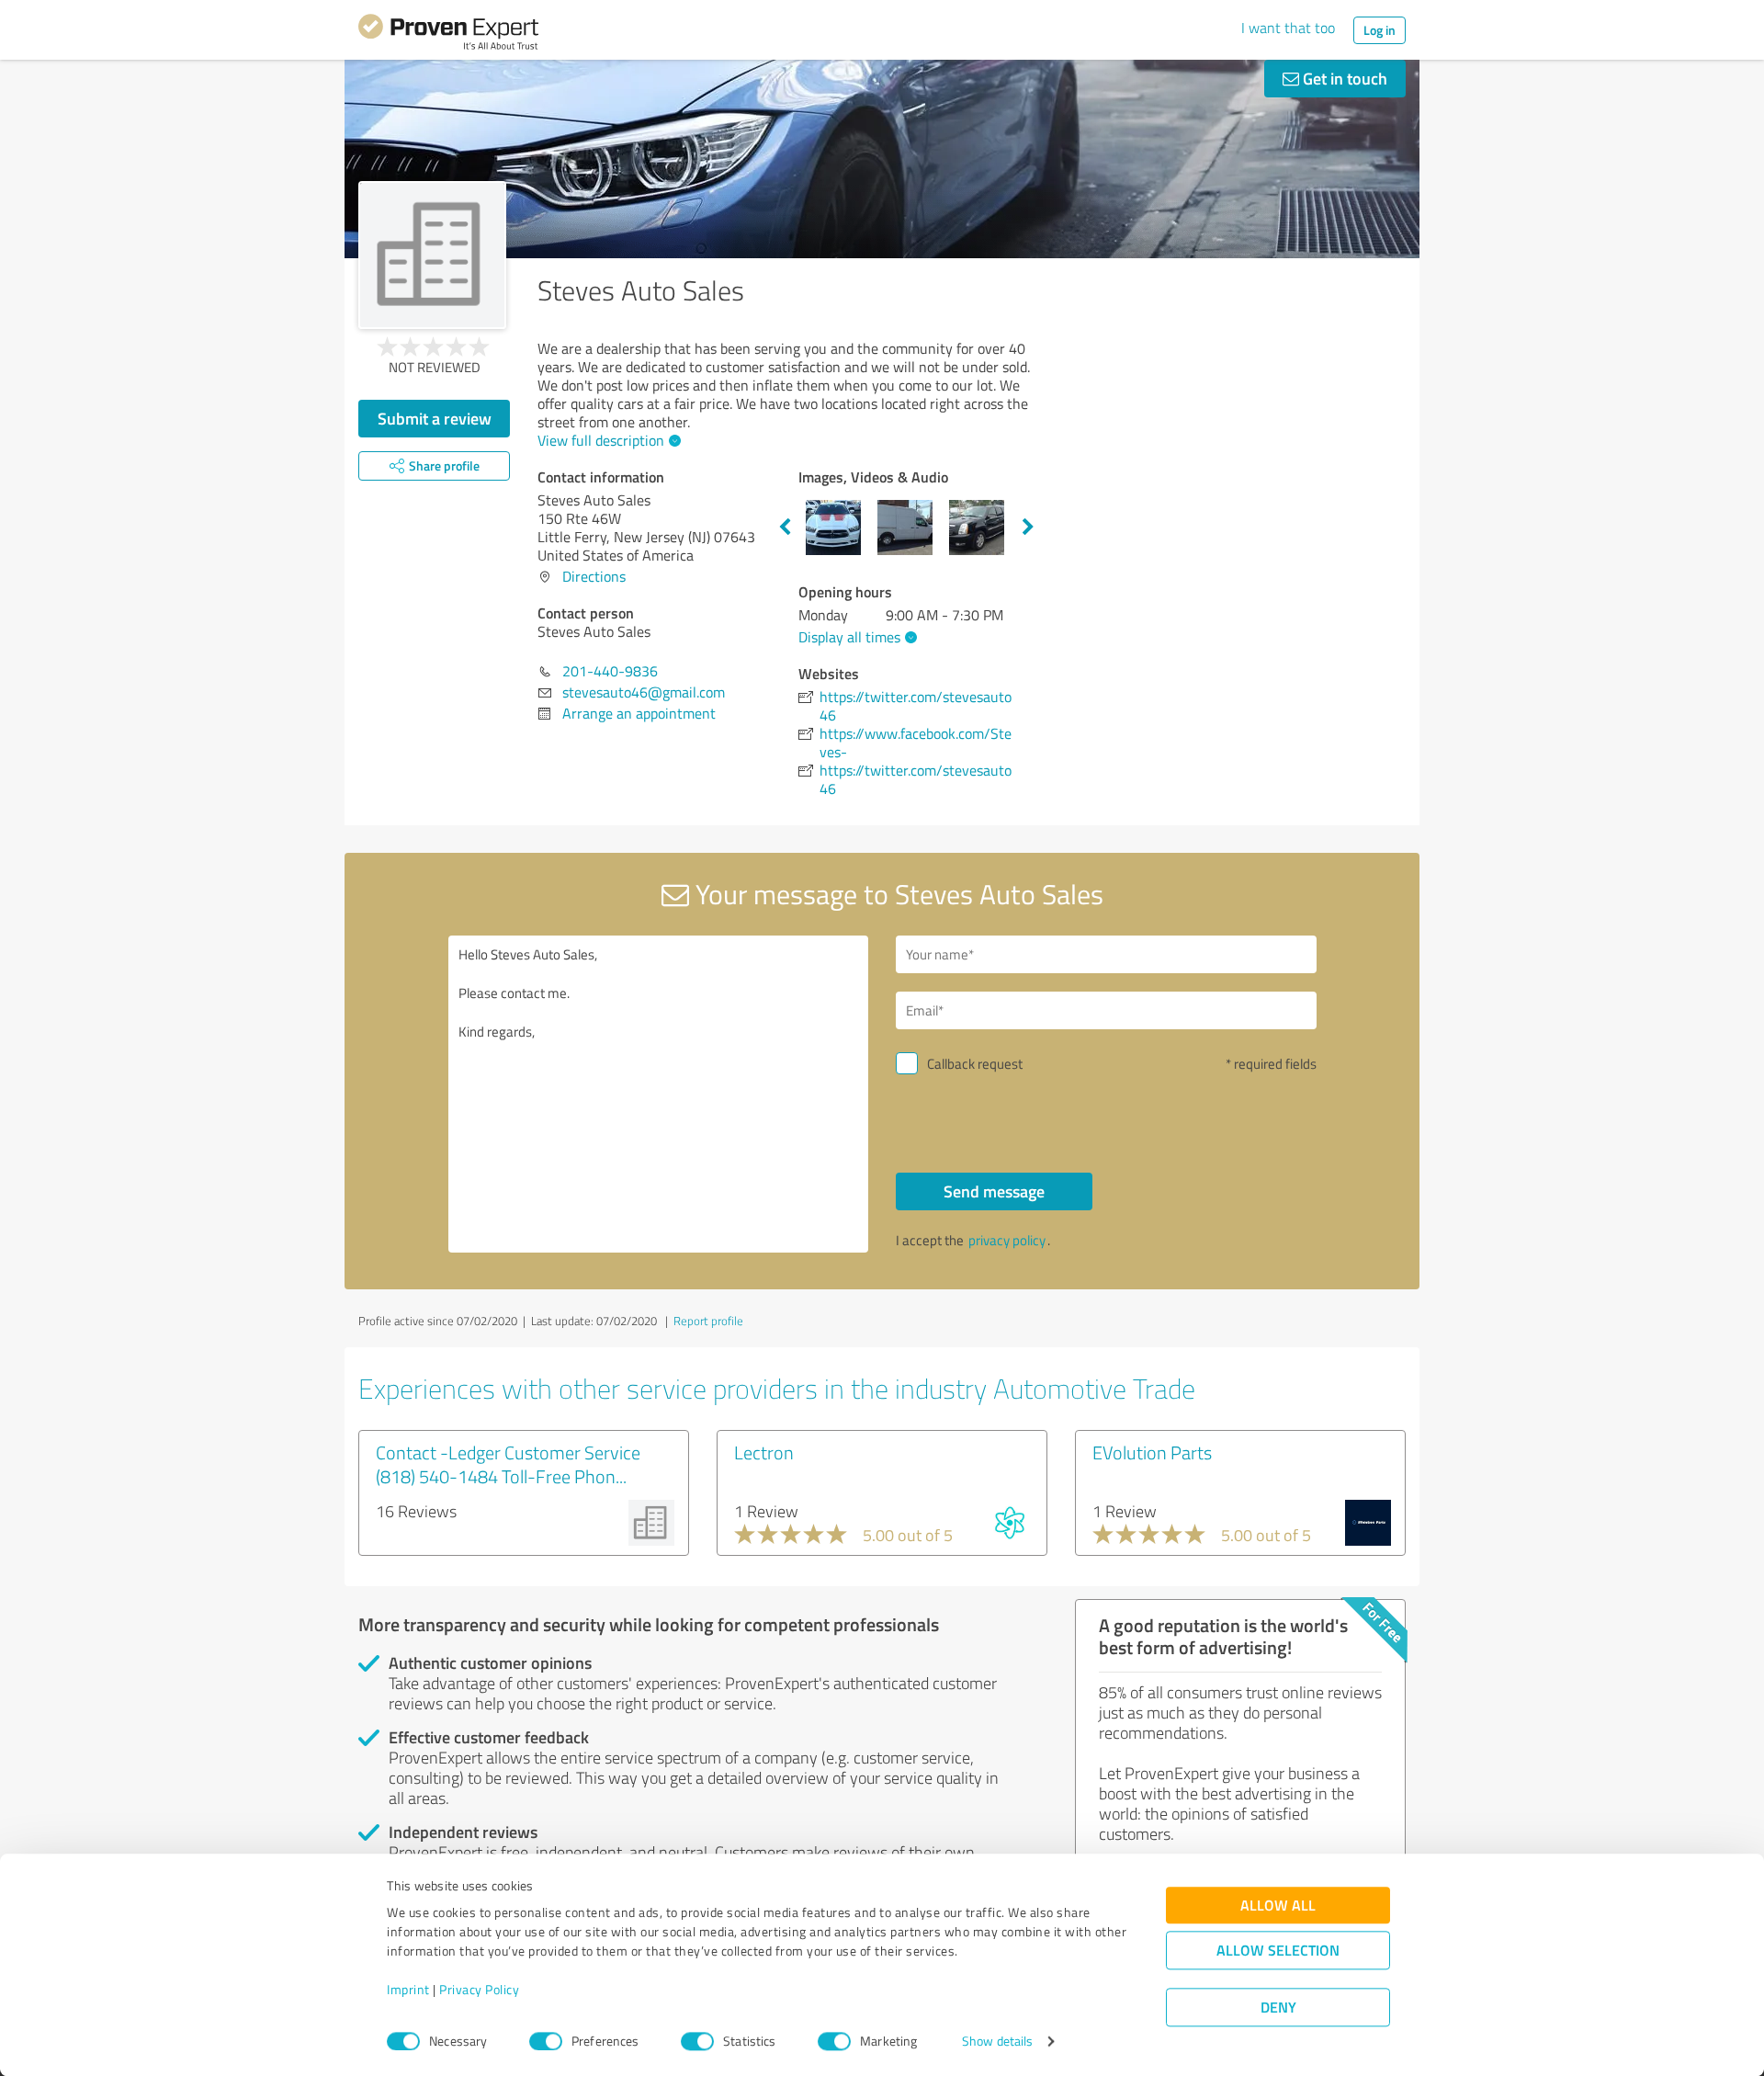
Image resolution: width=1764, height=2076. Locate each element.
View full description (601, 440)
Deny (1278, 2008)
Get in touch (1343, 78)
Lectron (764, 1452)
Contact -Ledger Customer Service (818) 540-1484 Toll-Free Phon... (508, 1464)
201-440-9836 (610, 671)
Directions (594, 576)
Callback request (975, 1064)
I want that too (1288, 28)
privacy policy (1007, 1240)
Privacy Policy (479, 1990)
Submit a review (435, 418)
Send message (994, 1191)
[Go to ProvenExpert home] (448, 35)
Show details (997, 2042)
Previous (785, 528)
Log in (1380, 30)
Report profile (708, 1321)
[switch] (546, 2041)
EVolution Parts (1152, 1452)
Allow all (1278, 1906)
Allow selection (1278, 1951)
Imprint (408, 1990)
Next (1028, 528)
